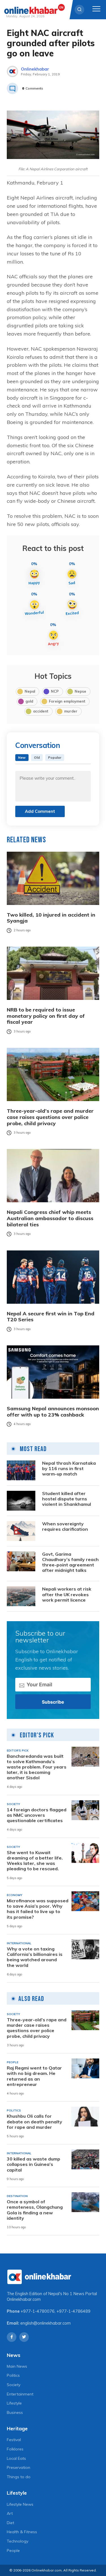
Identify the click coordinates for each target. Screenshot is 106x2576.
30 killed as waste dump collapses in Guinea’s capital (33, 2164)
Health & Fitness (22, 2532)
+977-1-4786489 (73, 2311)
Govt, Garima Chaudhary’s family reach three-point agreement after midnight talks (70, 1562)
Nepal (30, 691)
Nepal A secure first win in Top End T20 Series (51, 1317)
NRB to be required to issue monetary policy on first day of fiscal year (46, 1016)
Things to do (19, 2477)
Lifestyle (14, 2403)
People (13, 2550)
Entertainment (20, 2394)
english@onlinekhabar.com (46, 2323)
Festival (14, 2440)
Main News (17, 2366)
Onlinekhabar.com (24, 2299)
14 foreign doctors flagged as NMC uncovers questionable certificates (37, 1815)
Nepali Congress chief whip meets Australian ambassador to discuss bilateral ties (50, 1218)
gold (29, 701)
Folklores (15, 2449)
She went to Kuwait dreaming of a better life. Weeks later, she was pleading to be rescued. (35, 1861)
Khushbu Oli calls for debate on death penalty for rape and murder (34, 2122)
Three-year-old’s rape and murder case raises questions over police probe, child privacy (50, 1117)
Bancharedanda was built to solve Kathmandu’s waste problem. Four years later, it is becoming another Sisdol (37, 1767)
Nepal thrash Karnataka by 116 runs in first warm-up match (69, 1469)
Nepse (80, 691)
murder (71, 711)
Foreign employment (67, 701)
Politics (13, 2375)
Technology (18, 2541)
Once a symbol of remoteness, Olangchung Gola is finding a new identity (35, 2210)
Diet (10, 2523)
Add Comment (40, 811)
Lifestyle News (20, 2504)
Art (10, 2513)
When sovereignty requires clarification (65, 1526)
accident (41, 711)
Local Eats (16, 2458)
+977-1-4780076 (38, 2311)
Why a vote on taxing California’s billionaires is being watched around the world (35, 1957)
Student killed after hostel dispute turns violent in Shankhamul (67, 1499)
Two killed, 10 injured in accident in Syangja (51, 918)
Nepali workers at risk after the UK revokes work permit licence (67, 1594)
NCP (55, 691)
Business (15, 2412)
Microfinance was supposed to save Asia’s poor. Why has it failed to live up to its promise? (38, 1909)
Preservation (19, 2467)
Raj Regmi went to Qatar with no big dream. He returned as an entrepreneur (34, 2076)
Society (14, 2385)
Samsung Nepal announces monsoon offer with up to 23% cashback (53, 1412)
